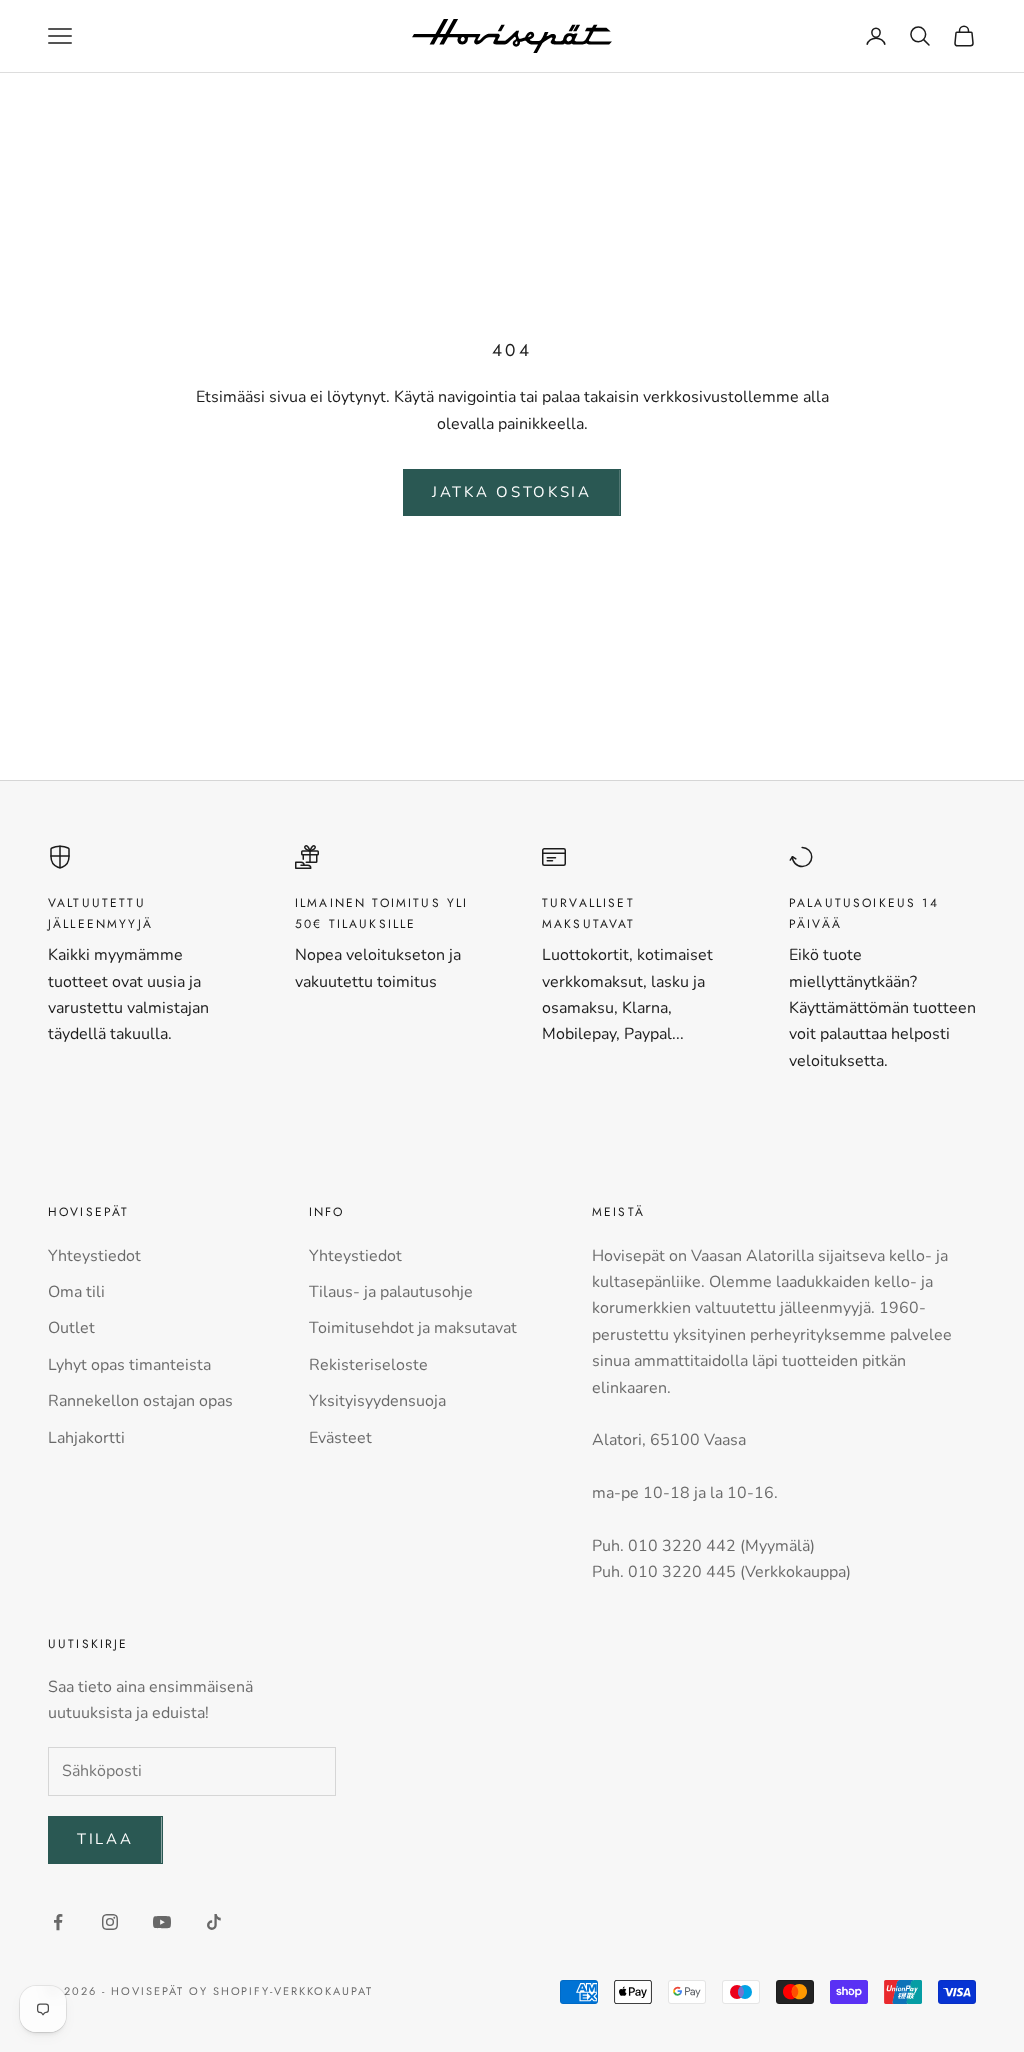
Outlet (71, 1328)
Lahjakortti (86, 1438)
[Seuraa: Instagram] (110, 1922)
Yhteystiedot (94, 1256)
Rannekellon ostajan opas (140, 1401)
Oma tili (76, 1292)
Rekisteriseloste (368, 1365)
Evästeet (340, 1438)
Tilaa (105, 1839)
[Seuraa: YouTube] (162, 1922)
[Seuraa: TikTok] (214, 1922)
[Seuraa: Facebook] (58, 1922)
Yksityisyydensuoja (377, 1401)
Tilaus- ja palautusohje (391, 1292)
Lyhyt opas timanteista (129, 1365)
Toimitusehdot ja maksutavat (413, 1328)
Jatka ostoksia (512, 492)
